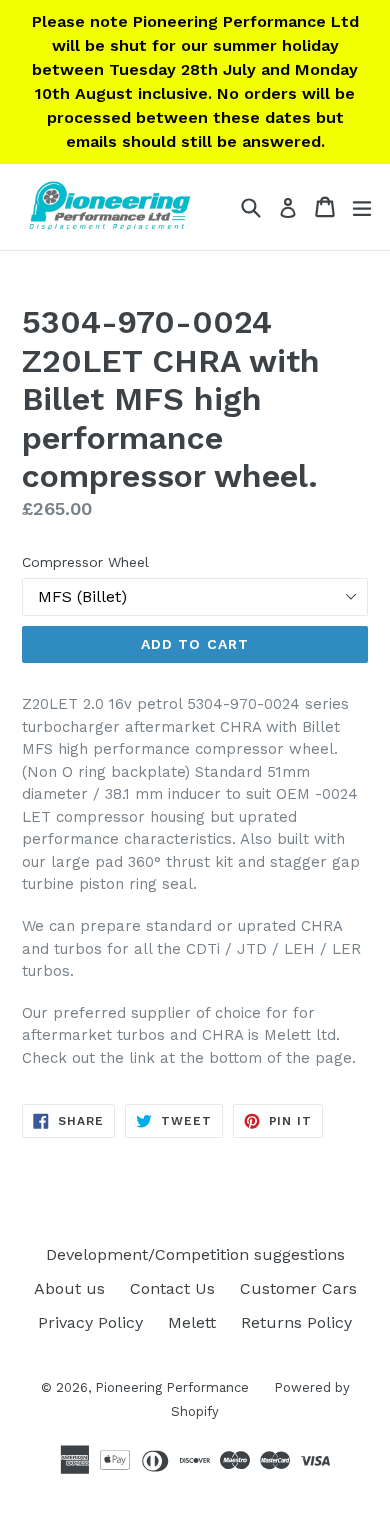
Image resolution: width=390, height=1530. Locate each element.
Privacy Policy (90, 1322)
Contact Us (172, 1288)
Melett (192, 1322)
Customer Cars (298, 1288)
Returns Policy (296, 1322)
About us (69, 1288)
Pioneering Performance (172, 1387)
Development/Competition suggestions (195, 1254)
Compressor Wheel (85, 562)
